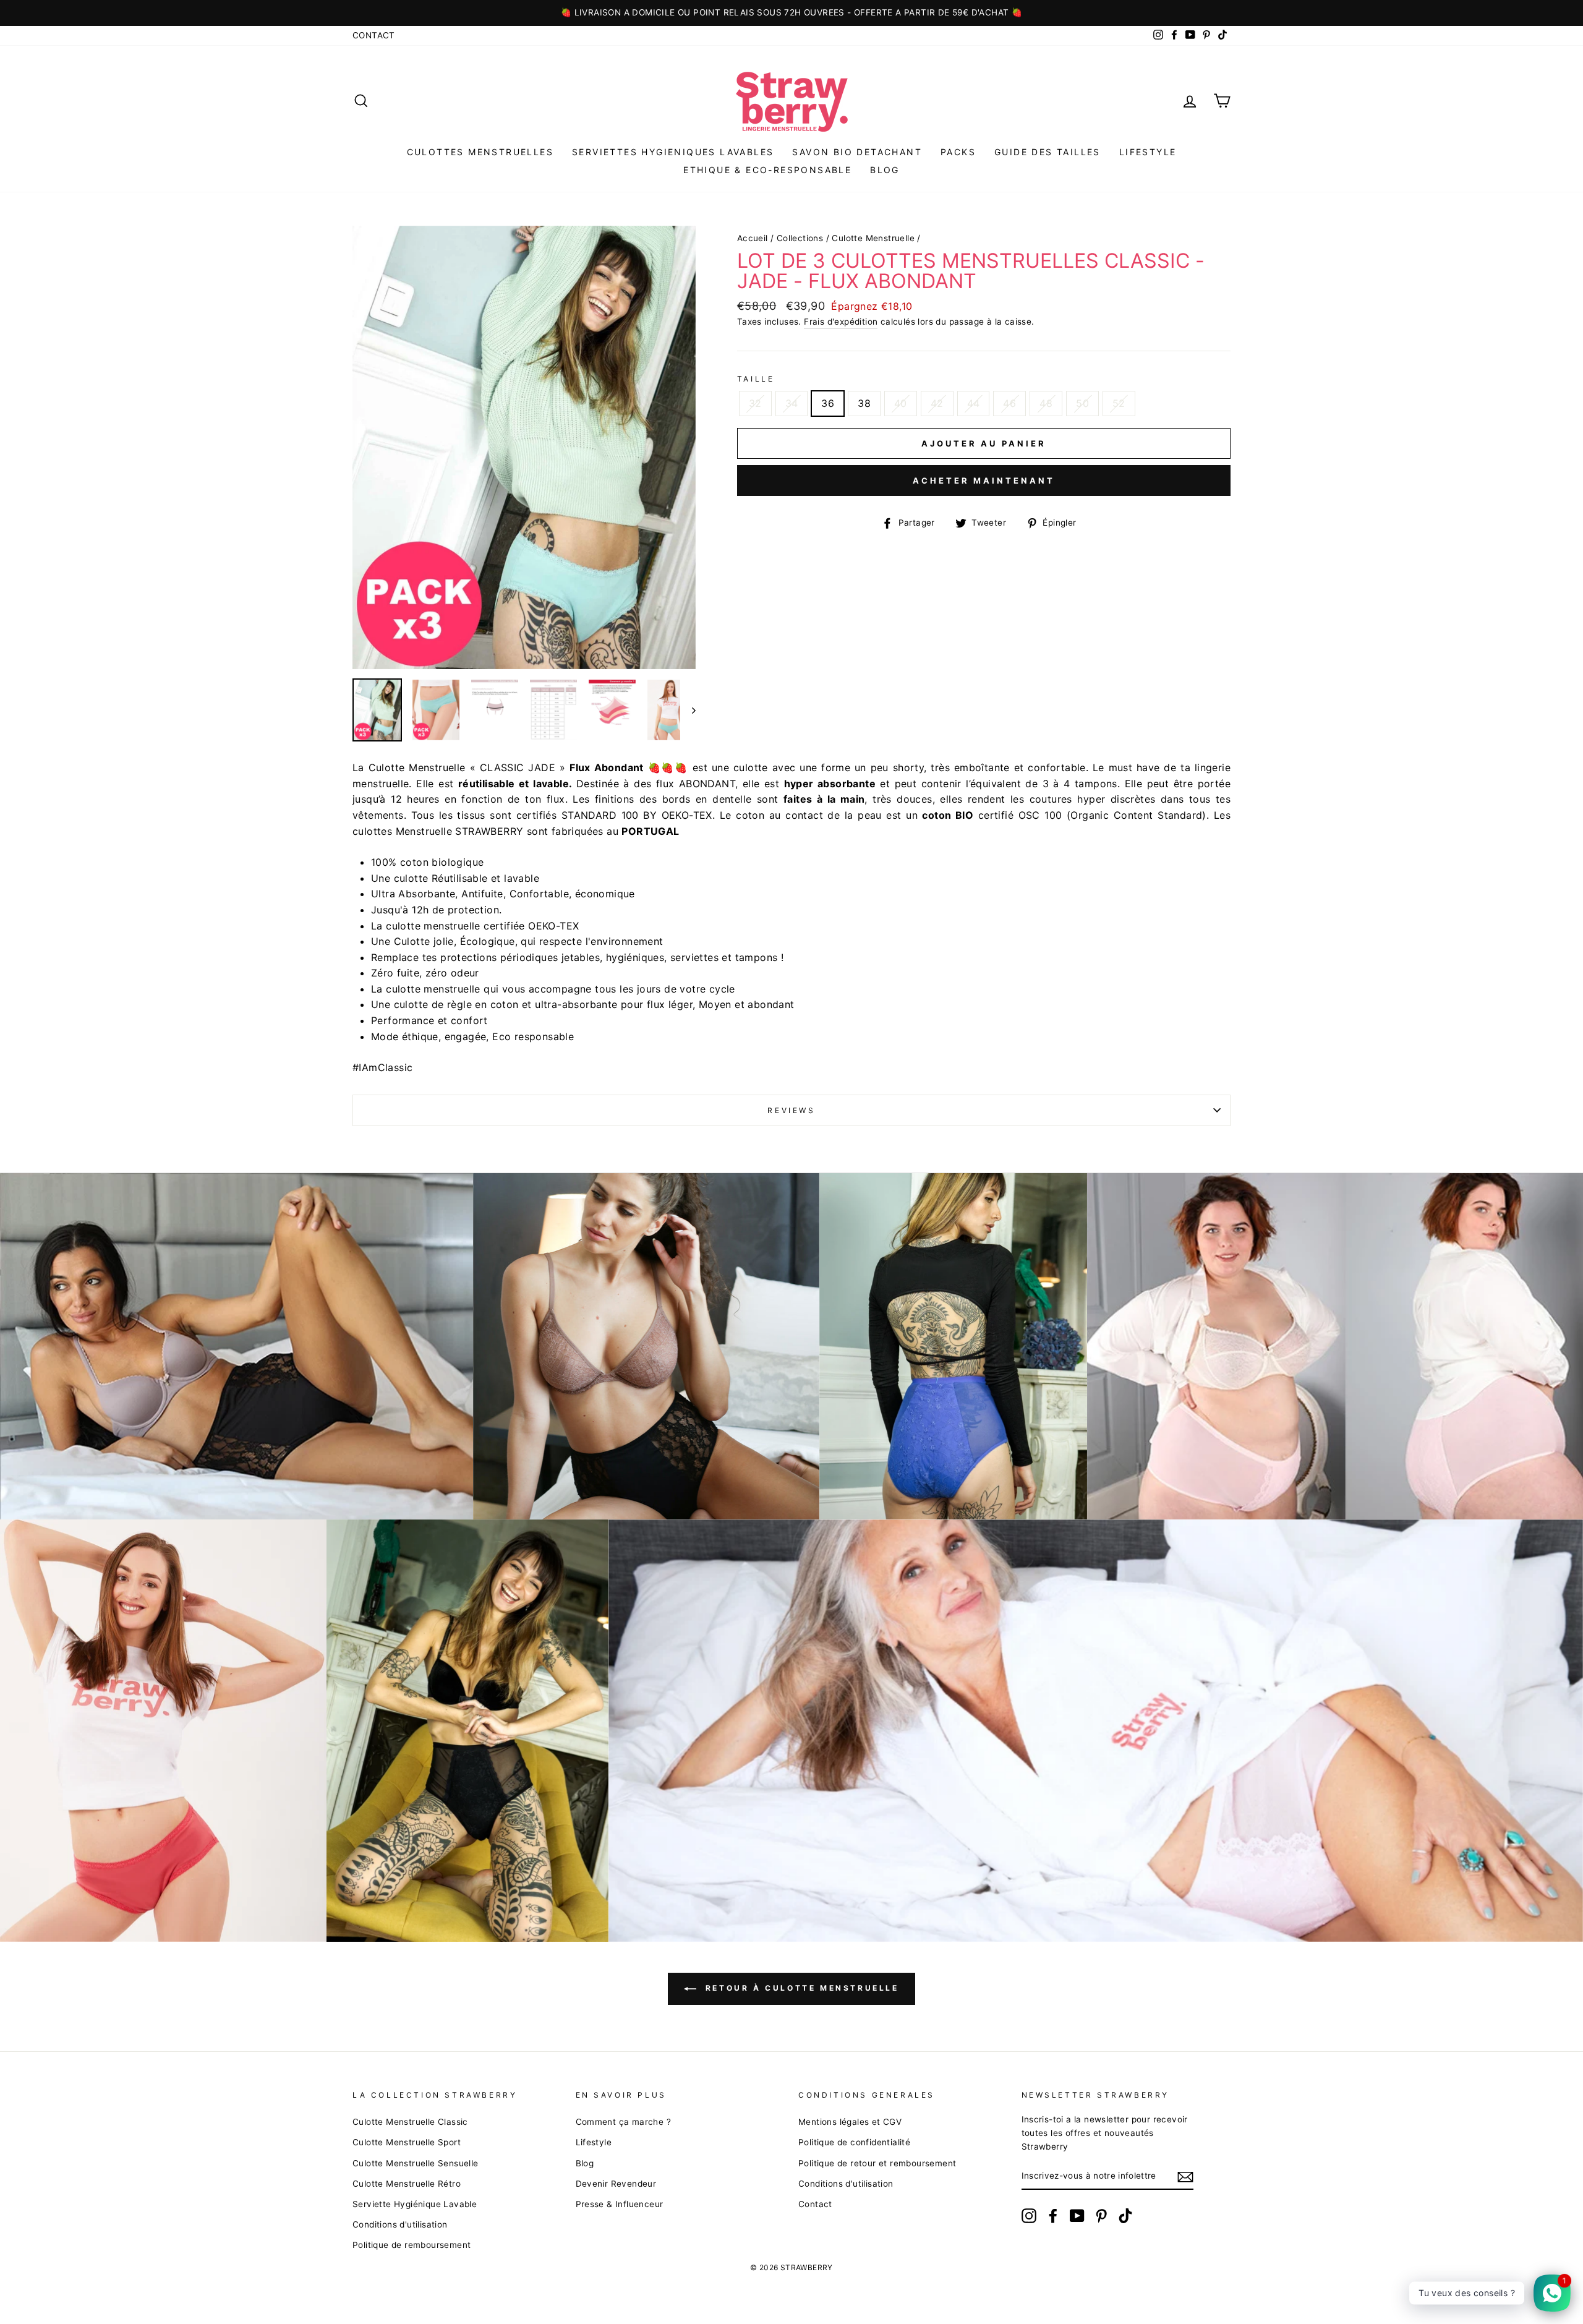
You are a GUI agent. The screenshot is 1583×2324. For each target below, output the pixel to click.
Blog (585, 2163)
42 (937, 403)
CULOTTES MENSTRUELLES (480, 152)
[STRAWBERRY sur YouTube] (1077, 2216)
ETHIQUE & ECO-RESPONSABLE (767, 170)
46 (1009, 403)
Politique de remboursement (412, 2245)
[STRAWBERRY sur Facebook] (1053, 2216)
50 (1082, 403)
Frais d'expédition (841, 322)
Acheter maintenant (984, 481)
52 (1119, 403)
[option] (791, 13)
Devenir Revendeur (616, 2184)
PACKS (958, 152)
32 (755, 403)
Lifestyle (1148, 152)
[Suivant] (688, 710)
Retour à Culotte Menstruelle (800, 1988)
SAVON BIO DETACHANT (857, 152)
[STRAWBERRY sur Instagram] (1029, 2216)
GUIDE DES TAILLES (1048, 152)
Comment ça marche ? (624, 2122)
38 (864, 403)
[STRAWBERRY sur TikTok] (1125, 2216)
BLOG (885, 170)
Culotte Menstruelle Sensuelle (416, 2163)
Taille (756, 379)
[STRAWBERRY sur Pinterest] (1101, 2216)
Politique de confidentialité (854, 2142)
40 (901, 403)
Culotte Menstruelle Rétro (407, 2184)
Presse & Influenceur (620, 2204)
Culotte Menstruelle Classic (410, 2122)
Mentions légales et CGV (850, 2122)
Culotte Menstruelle (873, 238)
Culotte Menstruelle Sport (407, 2142)
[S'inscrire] (1185, 2177)
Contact (374, 35)
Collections (800, 238)
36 (828, 403)
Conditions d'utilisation (400, 2224)
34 (792, 403)
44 (974, 403)
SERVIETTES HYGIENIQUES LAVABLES (673, 152)
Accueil (753, 238)
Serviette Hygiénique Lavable (415, 2204)
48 (1046, 403)
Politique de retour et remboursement (877, 2163)
